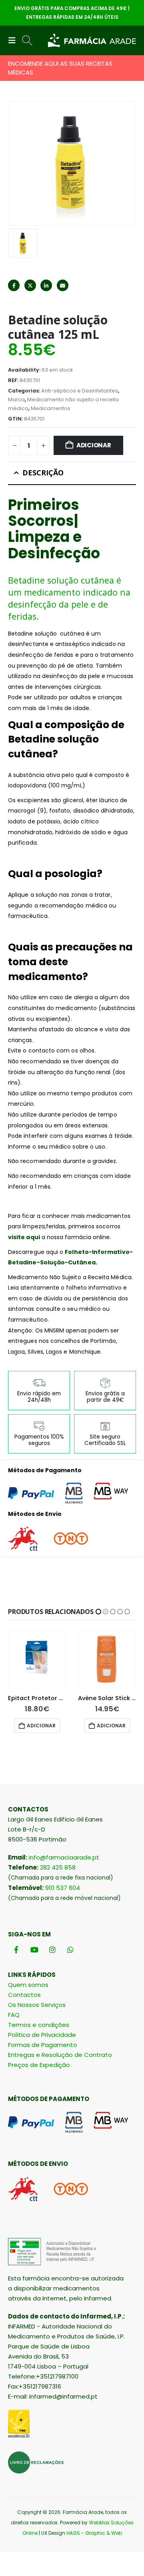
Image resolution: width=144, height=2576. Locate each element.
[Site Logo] (92, 41)
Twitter (30, 285)
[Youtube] (34, 1949)
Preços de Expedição (39, 2065)
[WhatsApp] (70, 1949)
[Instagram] (52, 1949)
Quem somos (28, 1985)
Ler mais (110, 1726)
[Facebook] (16, 1949)
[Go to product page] (37, 1659)
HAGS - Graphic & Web (94, 2533)
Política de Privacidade (42, 2035)
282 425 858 (58, 1867)
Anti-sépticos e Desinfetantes (80, 391)
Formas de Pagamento (43, 2045)
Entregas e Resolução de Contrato (60, 2055)
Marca (16, 399)
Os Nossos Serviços (37, 2005)
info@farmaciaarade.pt (64, 1857)
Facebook (14, 285)
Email (63, 285)
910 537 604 (63, 1888)
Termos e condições (39, 2025)
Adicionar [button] (41, 1726)
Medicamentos (51, 408)
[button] (14, 40)
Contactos (24, 1995)
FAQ (14, 2015)
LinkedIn (46, 285)
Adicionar (94, 445)
